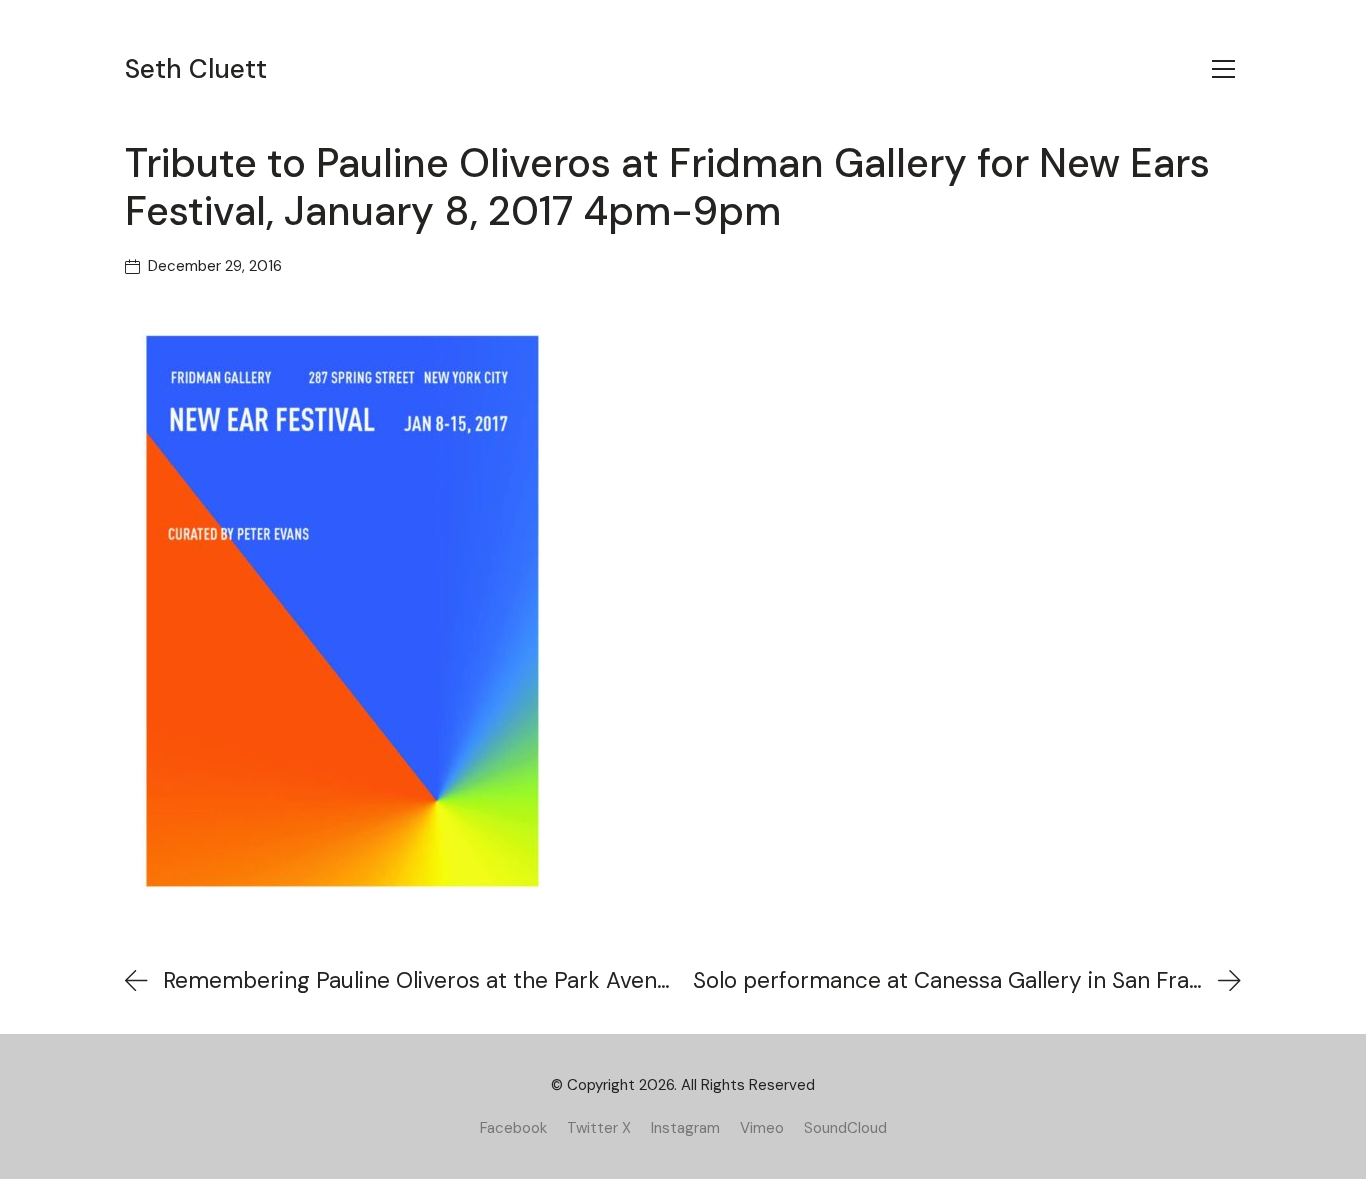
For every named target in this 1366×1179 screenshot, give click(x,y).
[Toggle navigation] (1223, 69)
